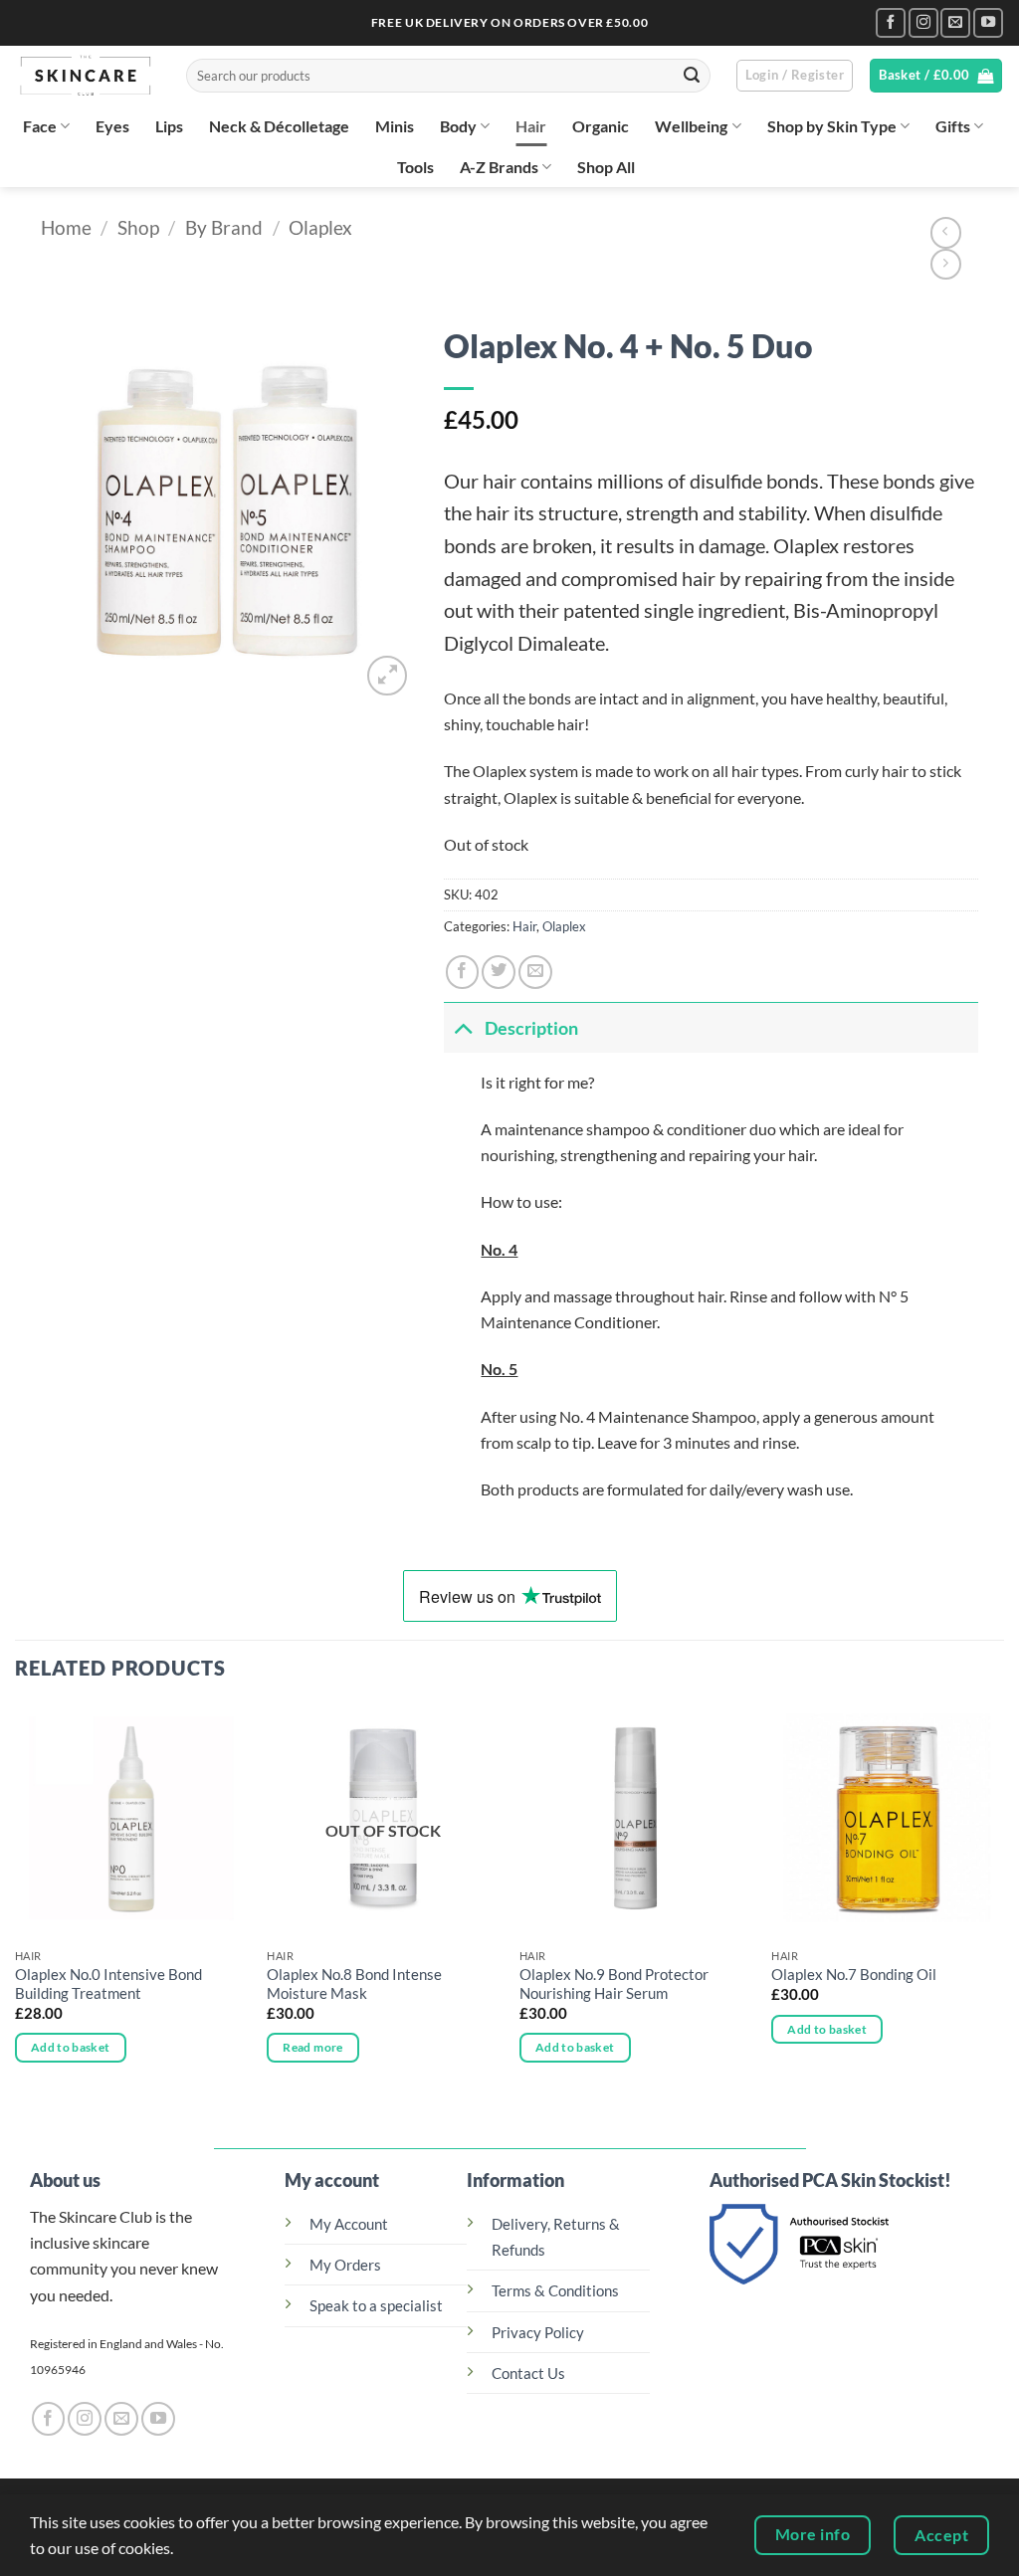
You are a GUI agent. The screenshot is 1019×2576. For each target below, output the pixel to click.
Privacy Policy (538, 2333)
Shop (138, 227)
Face (40, 126)
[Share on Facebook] (463, 972)
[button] (795, 76)
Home (66, 227)
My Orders (345, 2265)
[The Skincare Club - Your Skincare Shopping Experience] (86, 76)
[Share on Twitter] (499, 972)
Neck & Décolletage (279, 126)
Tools (415, 167)
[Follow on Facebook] (891, 23)
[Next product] (946, 233)
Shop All (606, 167)
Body (458, 126)
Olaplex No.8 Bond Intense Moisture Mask (354, 1984)
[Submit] (692, 76)
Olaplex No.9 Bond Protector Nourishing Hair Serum (614, 1984)
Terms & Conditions (555, 2291)
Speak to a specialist (376, 2306)
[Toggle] (464, 1028)
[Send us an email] (955, 23)
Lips (169, 126)
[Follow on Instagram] (923, 23)
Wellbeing (691, 126)
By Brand (224, 227)
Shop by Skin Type (832, 126)
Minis (395, 126)
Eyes (112, 126)
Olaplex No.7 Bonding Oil (854, 1975)
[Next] (1003, 1901)
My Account (349, 2224)
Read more (312, 2047)
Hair (531, 126)
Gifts (953, 126)
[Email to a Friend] (535, 972)
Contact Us (528, 2374)
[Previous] (16, 1901)
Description (531, 1028)
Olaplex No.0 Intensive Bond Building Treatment (108, 1984)
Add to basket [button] (71, 2047)
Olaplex (320, 227)
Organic (601, 126)
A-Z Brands (499, 167)
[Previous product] (946, 265)
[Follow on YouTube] (988, 23)
